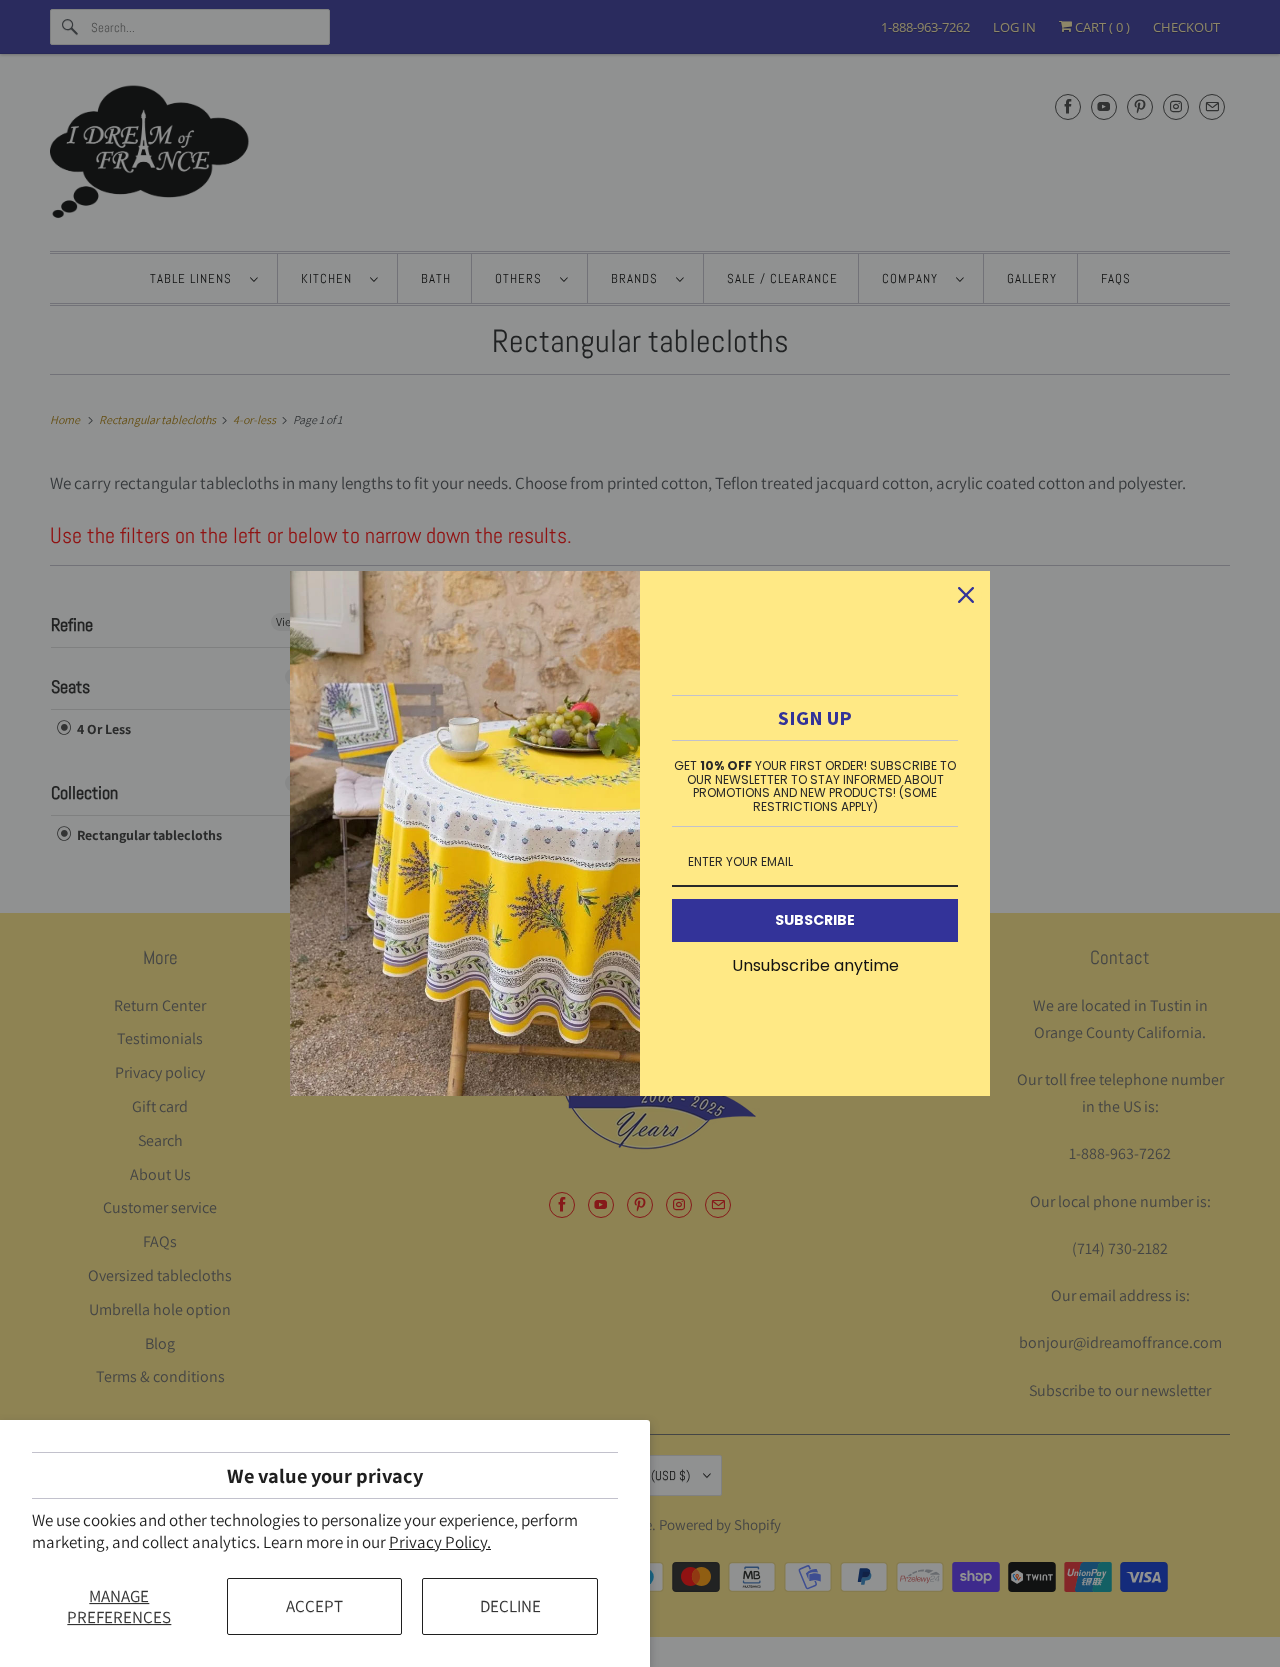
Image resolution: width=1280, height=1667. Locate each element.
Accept (314, 1606)
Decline (510, 1606)
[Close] (966, 595)
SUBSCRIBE (815, 920)
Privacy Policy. (440, 1542)
